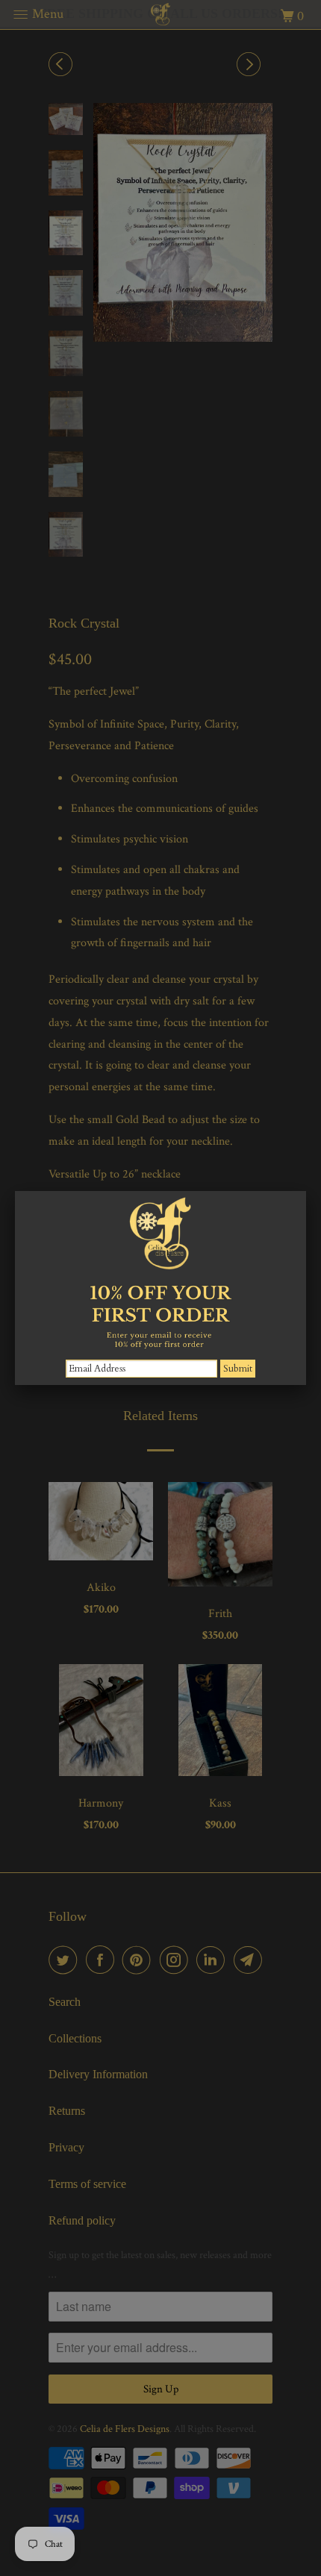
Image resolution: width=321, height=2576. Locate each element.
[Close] (306, 1191)
